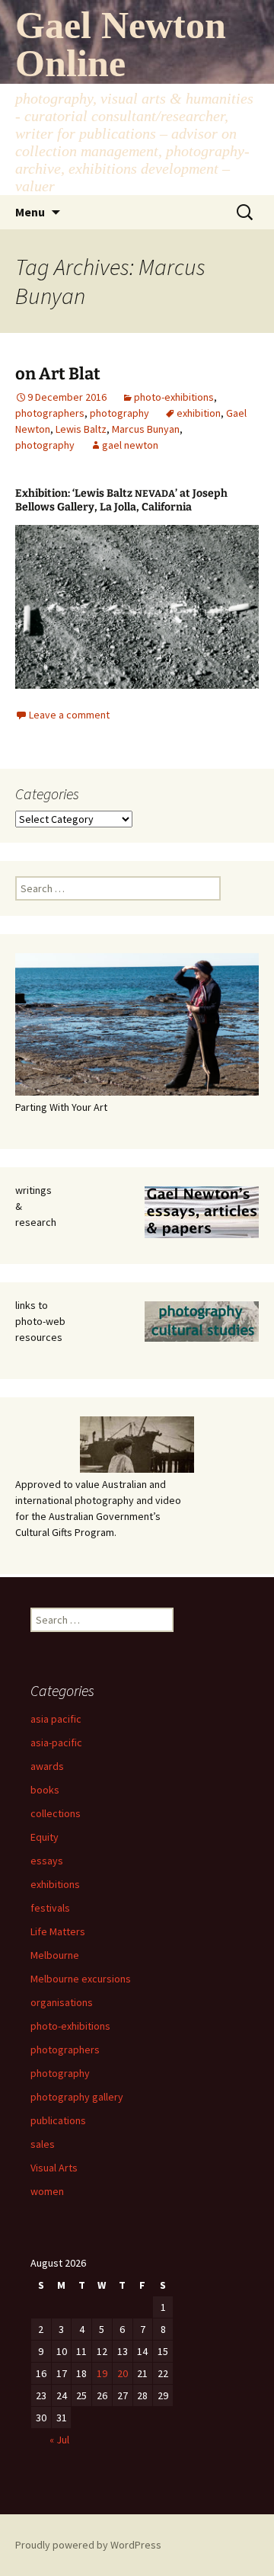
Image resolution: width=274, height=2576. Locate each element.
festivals (50, 1908)
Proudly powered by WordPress (88, 2545)
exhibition (199, 413)
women (47, 2191)
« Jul (59, 2440)
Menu (30, 212)
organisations (62, 2002)
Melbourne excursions (81, 1979)
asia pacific (56, 1719)
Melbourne (55, 1955)
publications (58, 2120)
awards (47, 1766)
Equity (45, 1837)
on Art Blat (58, 374)
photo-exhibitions (174, 397)
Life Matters (58, 1931)
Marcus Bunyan (146, 429)
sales (43, 2144)
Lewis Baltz (81, 429)
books (45, 1790)
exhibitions (55, 1884)
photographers (50, 413)
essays (47, 1861)
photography (119, 413)
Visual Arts (54, 2168)
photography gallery (77, 2097)
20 (123, 2373)
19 (102, 2373)
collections (56, 1813)
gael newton (130, 445)
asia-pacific (56, 1742)
